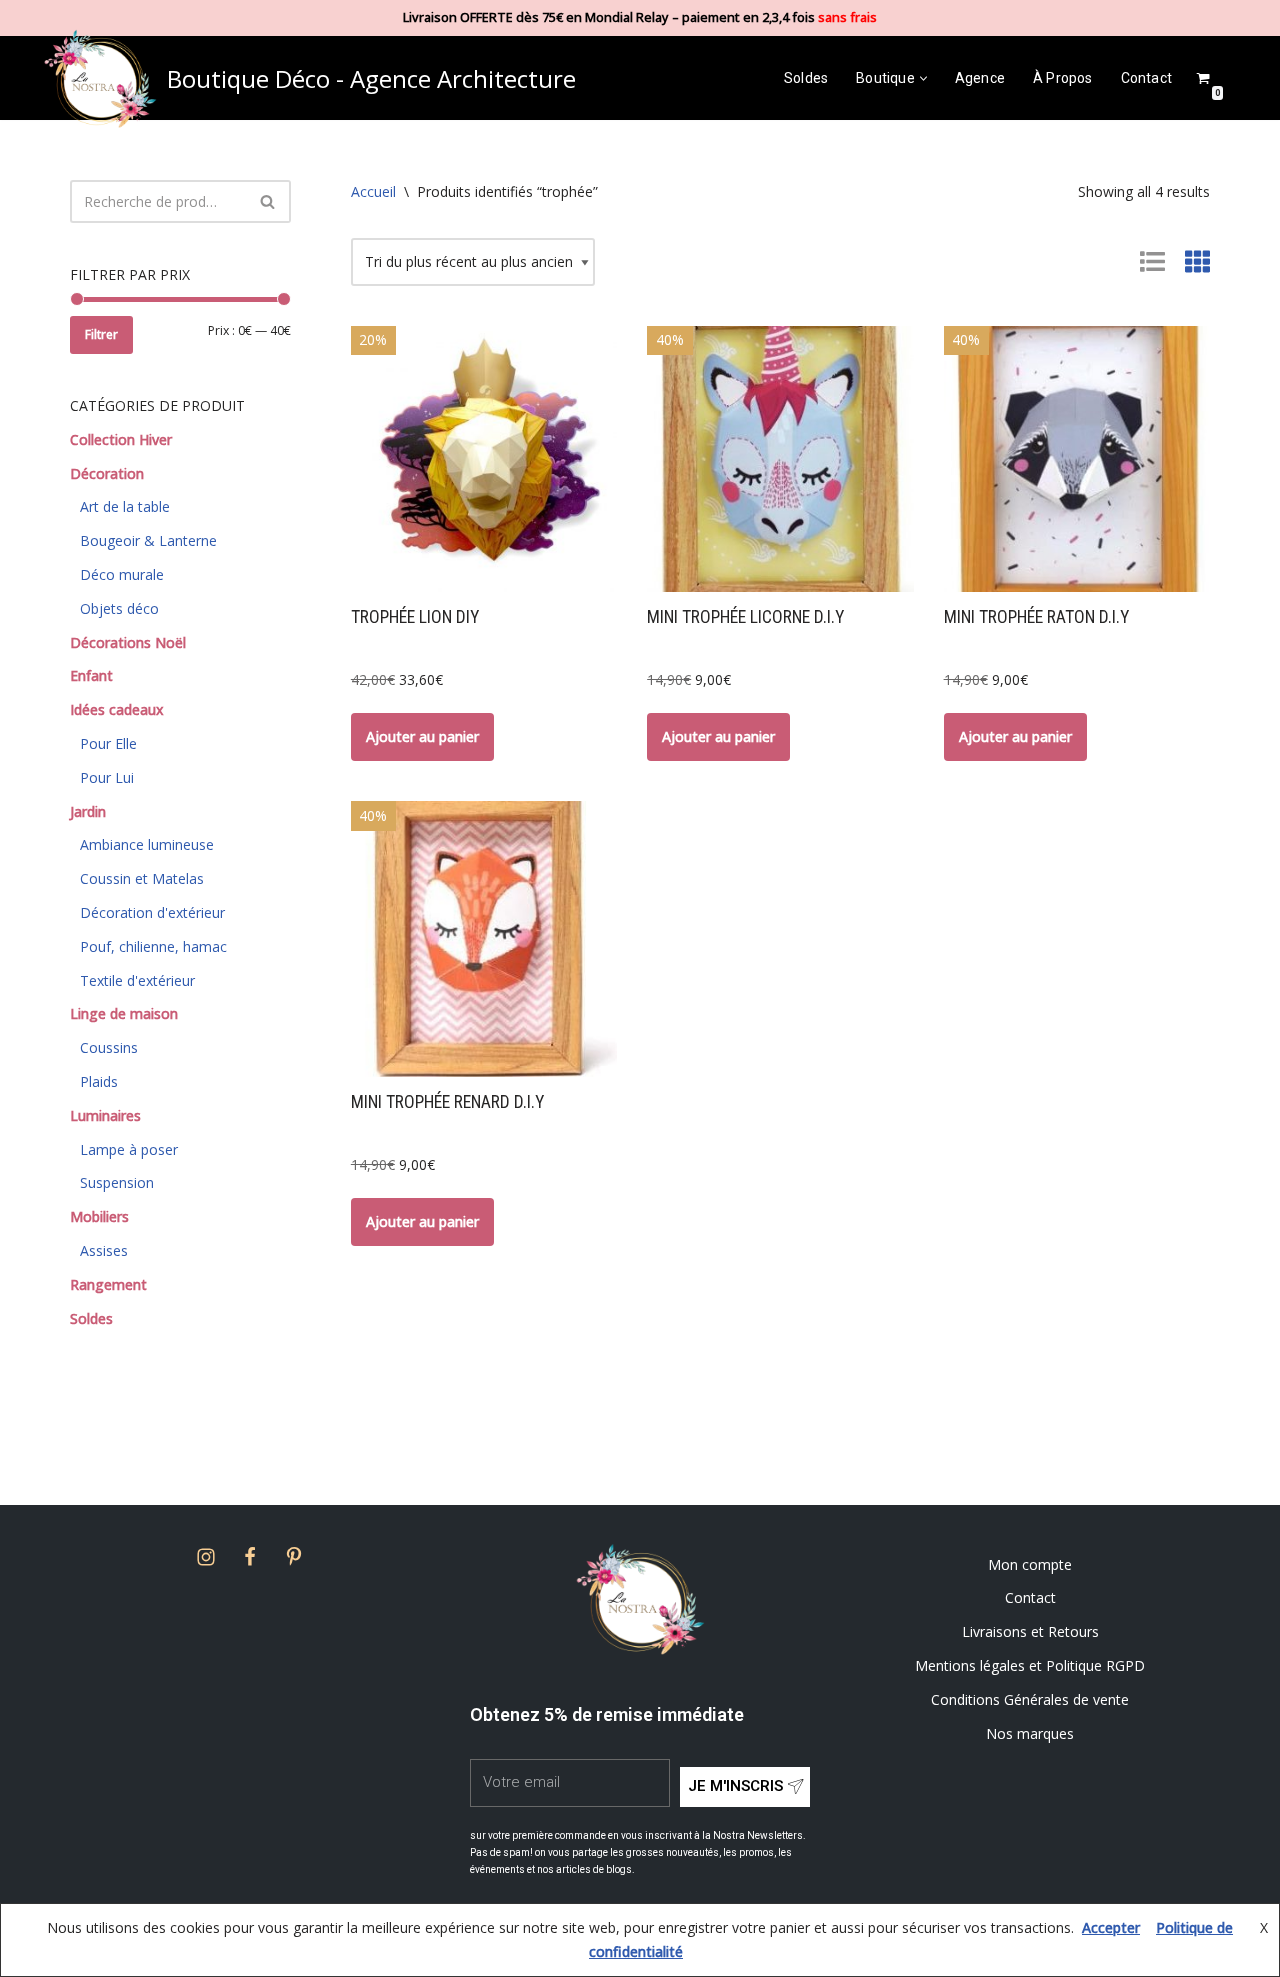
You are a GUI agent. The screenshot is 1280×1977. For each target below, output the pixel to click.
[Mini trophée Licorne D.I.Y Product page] (781, 459)
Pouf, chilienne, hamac (153, 946)
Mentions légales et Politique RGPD (1030, 1665)
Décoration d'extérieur (152, 912)
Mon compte (1030, 1564)
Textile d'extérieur (137, 980)
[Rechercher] (268, 201)
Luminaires (105, 1115)
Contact (1146, 78)
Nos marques (1030, 1733)
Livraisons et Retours (1030, 1631)
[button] (923, 78)
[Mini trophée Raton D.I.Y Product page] (1077, 459)
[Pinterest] (294, 1557)
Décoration (107, 473)
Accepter (1111, 1927)
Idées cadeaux (117, 709)
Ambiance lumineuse (147, 844)
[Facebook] (250, 1557)
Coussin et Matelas (142, 878)
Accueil (373, 191)
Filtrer (101, 334)
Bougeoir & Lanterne (148, 540)
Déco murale (122, 574)
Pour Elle (108, 743)
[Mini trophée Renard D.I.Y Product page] (484, 939)
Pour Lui (107, 777)
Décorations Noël (128, 642)
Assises (104, 1250)
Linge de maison (124, 1013)
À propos (1063, 78)
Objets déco (119, 608)
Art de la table (125, 506)
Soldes (806, 78)
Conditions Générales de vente (1030, 1699)
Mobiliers (99, 1216)
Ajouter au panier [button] (422, 736)
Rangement (108, 1284)
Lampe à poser (129, 1149)
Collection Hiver (121, 439)
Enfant (91, 675)
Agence (980, 78)
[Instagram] (206, 1557)
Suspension (117, 1182)
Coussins (109, 1047)
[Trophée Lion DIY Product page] (484, 459)
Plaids (99, 1081)
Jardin (88, 811)
